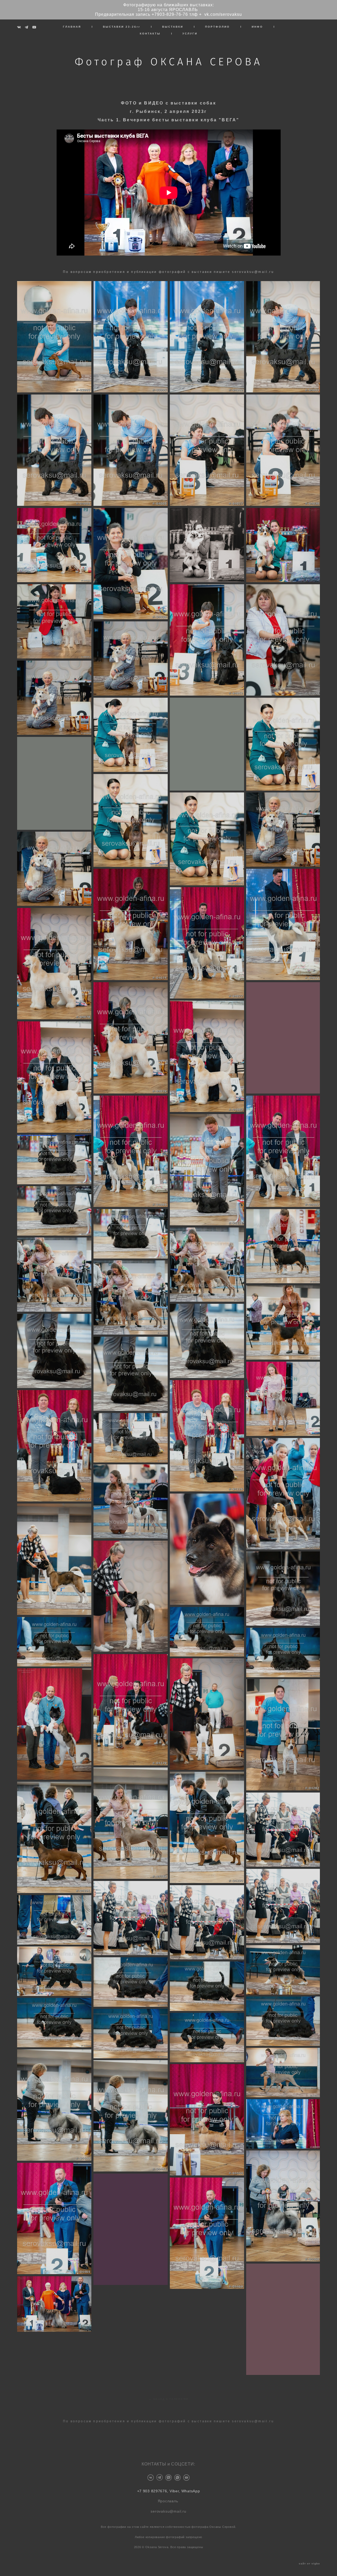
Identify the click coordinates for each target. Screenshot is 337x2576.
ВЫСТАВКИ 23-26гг (122, 27)
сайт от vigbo (309, 2564)
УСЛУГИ (190, 34)
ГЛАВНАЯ (72, 27)
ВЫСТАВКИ (173, 27)
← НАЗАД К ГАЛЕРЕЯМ (168, 2395)
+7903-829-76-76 (170, 14)
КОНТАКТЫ (150, 34)
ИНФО (257, 27)
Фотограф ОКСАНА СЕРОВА (169, 62)
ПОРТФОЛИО (217, 27)
